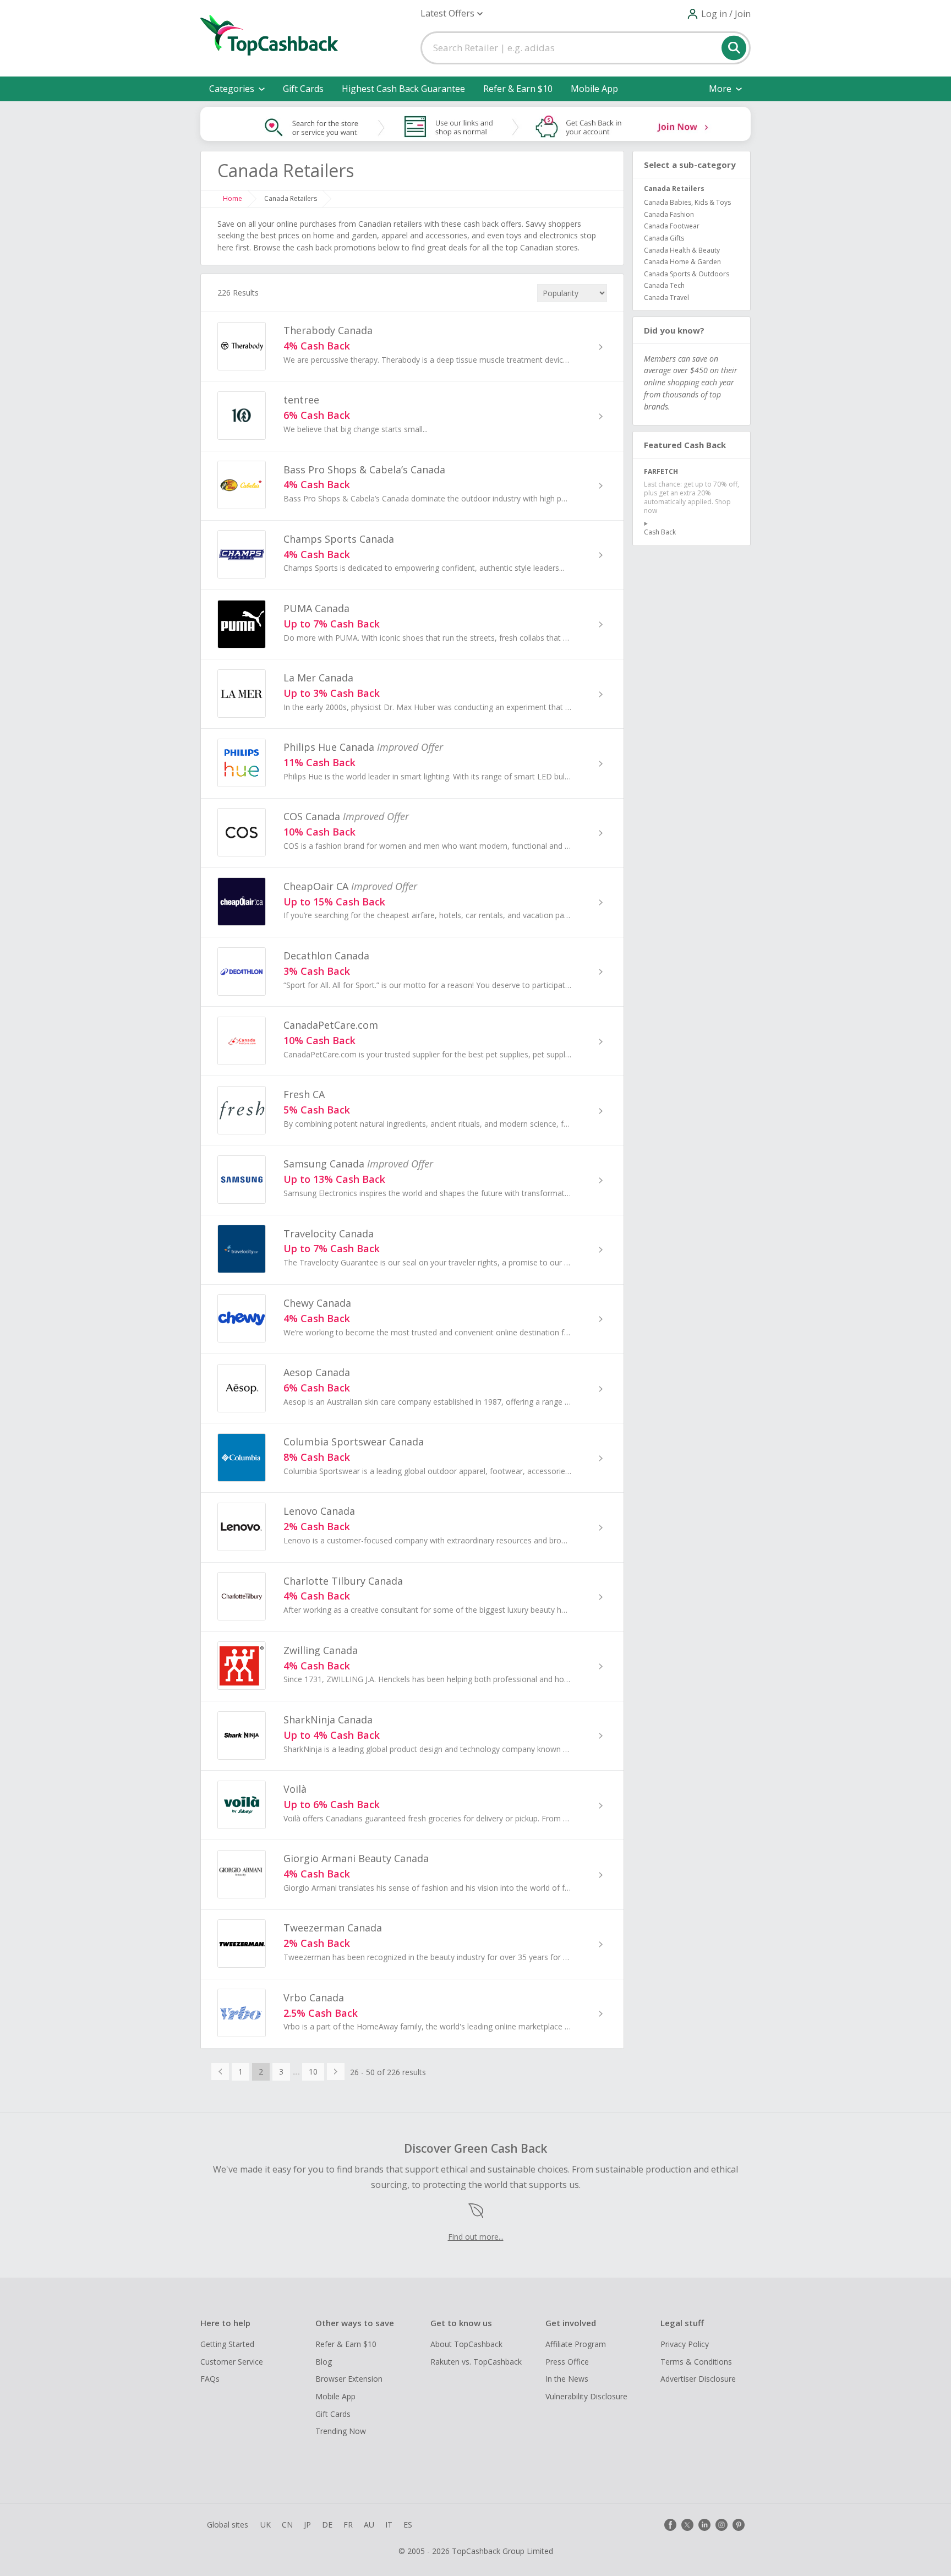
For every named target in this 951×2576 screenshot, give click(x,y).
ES (408, 2525)
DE (327, 2525)
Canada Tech (664, 285)
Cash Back (660, 532)
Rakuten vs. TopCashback (476, 2362)
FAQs (210, 2379)
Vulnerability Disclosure (586, 2396)
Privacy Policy (685, 2344)
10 (313, 2072)
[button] (452, 13)
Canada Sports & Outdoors (687, 274)
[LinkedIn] (704, 2525)
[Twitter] (687, 2525)
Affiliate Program (576, 2344)
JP (307, 2525)
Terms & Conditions (696, 2362)
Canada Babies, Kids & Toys (687, 202)
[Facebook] (670, 2525)
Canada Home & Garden (682, 262)
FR (348, 2525)
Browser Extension (349, 2379)
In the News (567, 2379)
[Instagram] (722, 2525)
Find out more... (476, 2237)
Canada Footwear (672, 226)
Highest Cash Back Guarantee (403, 89)
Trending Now (341, 2431)
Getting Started (227, 2344)
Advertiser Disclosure (698, 2379)
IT (389, 2525)
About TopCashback (466, 2344)
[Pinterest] (739, 2525)
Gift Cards (303, 89)
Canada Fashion (669, 214)
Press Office (567, 2362)
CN (287, 2525)
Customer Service (232, 2362)
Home (233, 198)
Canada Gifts (664, 238)
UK (266, 2525)
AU (369, 2525)
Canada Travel (666, 298)
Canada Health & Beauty (682, 250)
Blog (324, 2362)
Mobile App (594, 89)
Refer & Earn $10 (518, 89)
